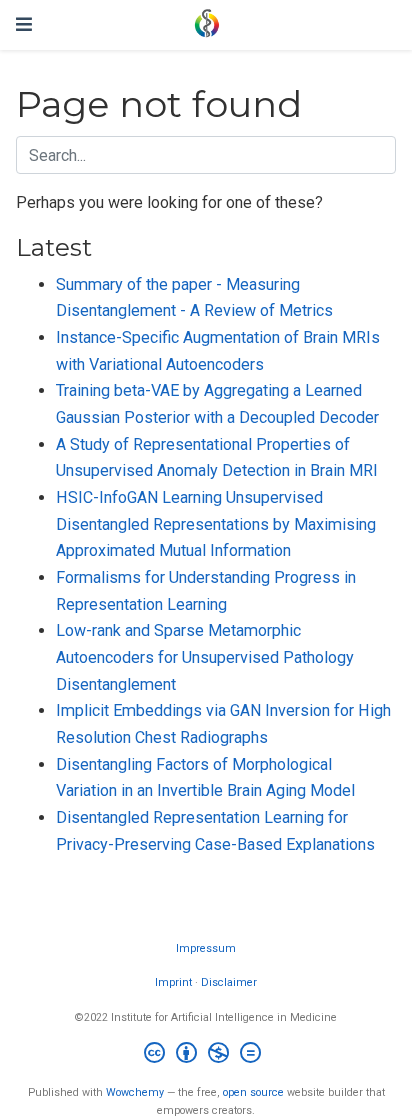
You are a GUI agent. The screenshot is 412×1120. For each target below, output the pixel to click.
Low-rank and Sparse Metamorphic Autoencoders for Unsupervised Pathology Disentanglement (205, 657)
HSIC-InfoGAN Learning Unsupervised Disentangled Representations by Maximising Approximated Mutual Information (216, 524)
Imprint (173, 982)
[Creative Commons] (206, 1055)
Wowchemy (135, 1092)
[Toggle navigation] (24, 24)
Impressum (206, 948)
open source (253, 1092)
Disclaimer (229, 982)
